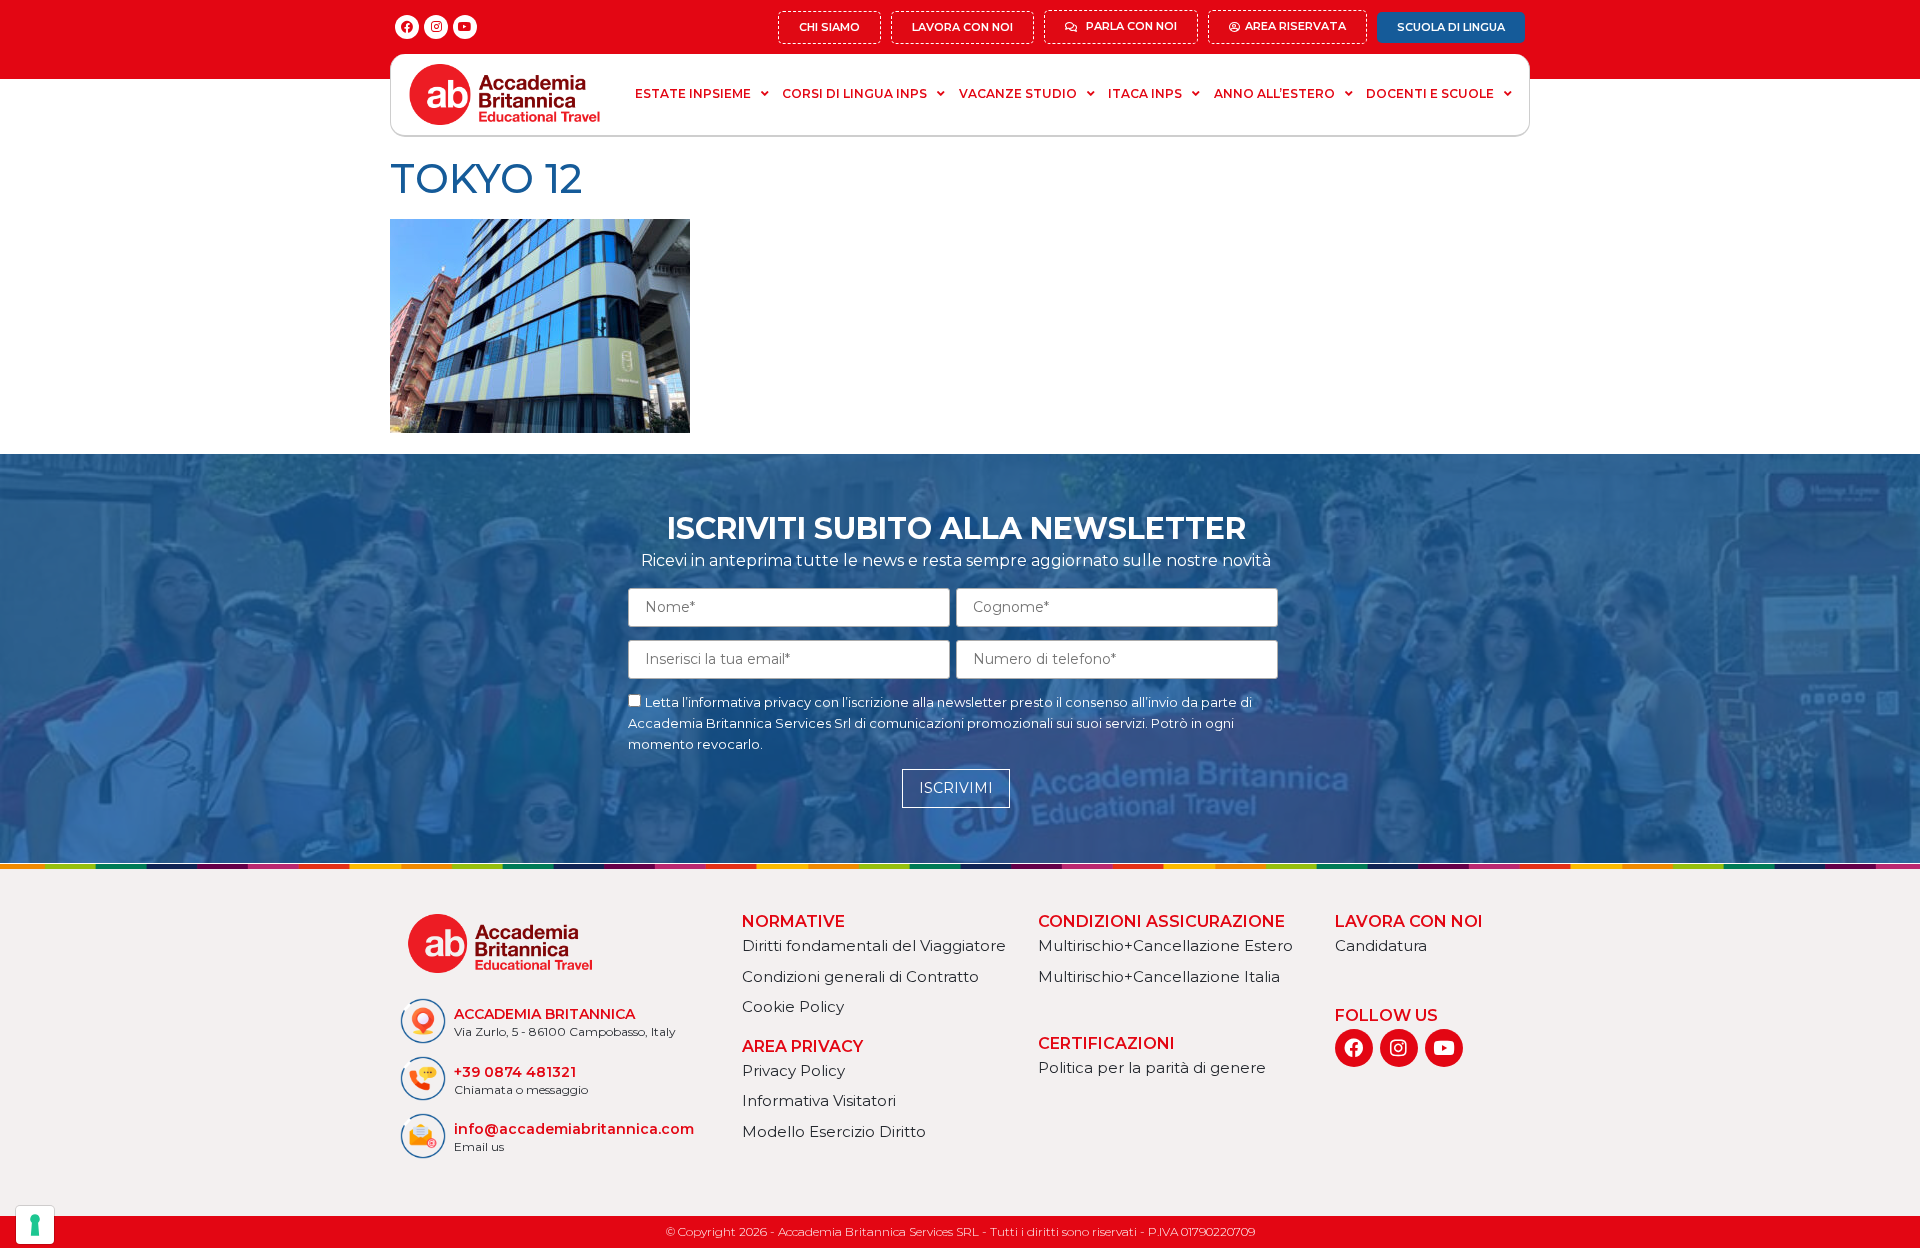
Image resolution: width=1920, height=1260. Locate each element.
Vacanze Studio (1018, 93)
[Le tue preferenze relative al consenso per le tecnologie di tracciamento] (35, 1225)
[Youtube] (465, 27)
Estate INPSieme (693, 93)
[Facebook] (407, 27)
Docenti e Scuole (1430, 93)
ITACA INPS (1145, 93)
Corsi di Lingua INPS (854, 93)
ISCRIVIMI (956, 788)
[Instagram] (436, 27)
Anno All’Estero (1274, 93)
